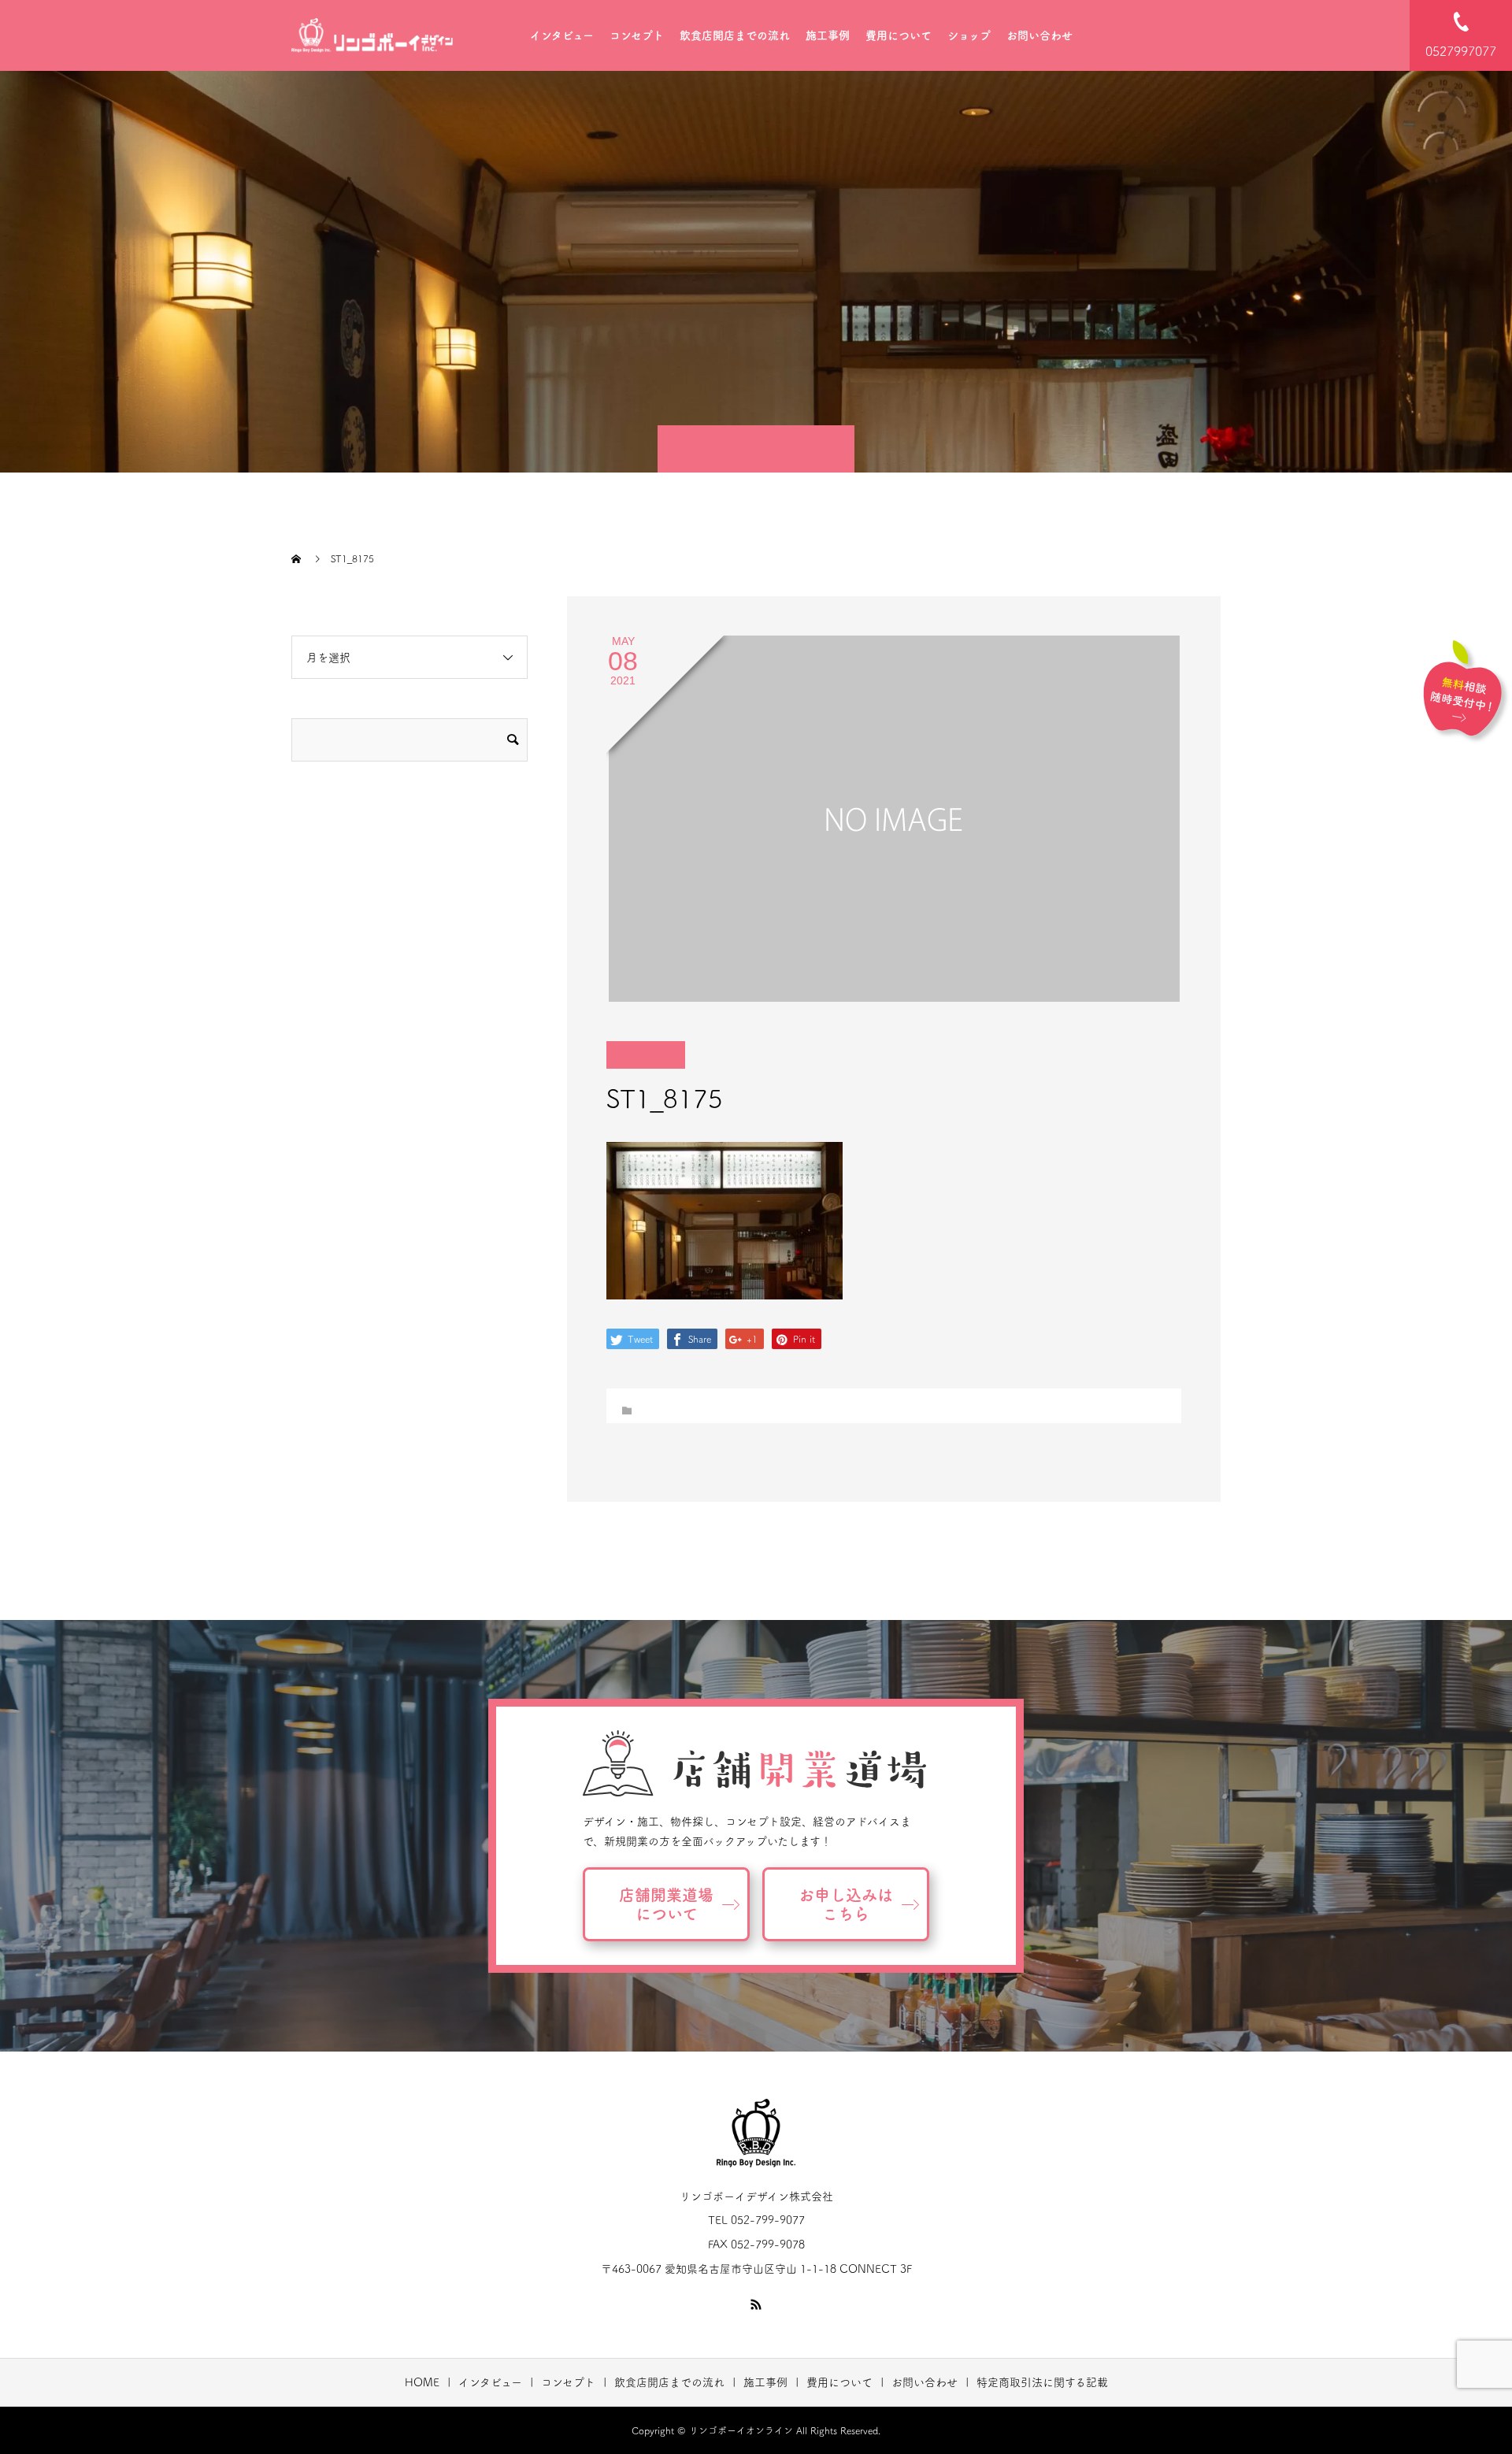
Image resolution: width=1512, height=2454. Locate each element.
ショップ (969, 35)
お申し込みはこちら (846, 1904)
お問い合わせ (1039, 35)
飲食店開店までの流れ (735, 35)
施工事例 (828, 35)
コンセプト (637, 35)
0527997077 (1461, 51)
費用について (899, 35)
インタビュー (562, 35)
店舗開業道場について (666, 1904)
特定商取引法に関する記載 (1042, 2382)
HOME (422, 2382)
